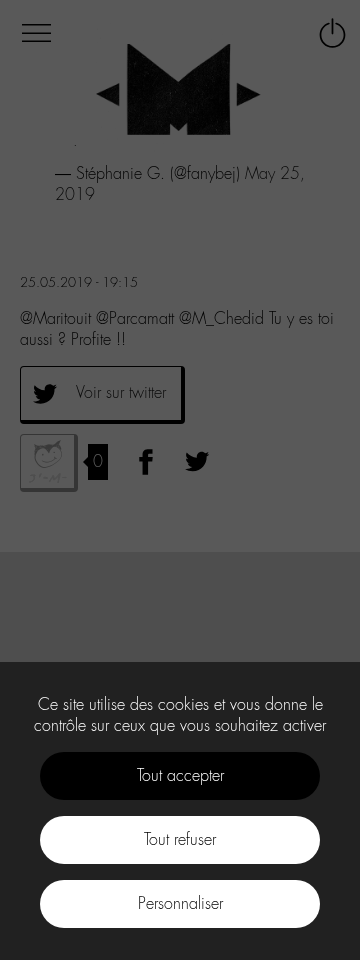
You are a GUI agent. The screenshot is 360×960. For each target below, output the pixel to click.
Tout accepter (180, 775)
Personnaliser (180, 903)
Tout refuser (180, 839)
